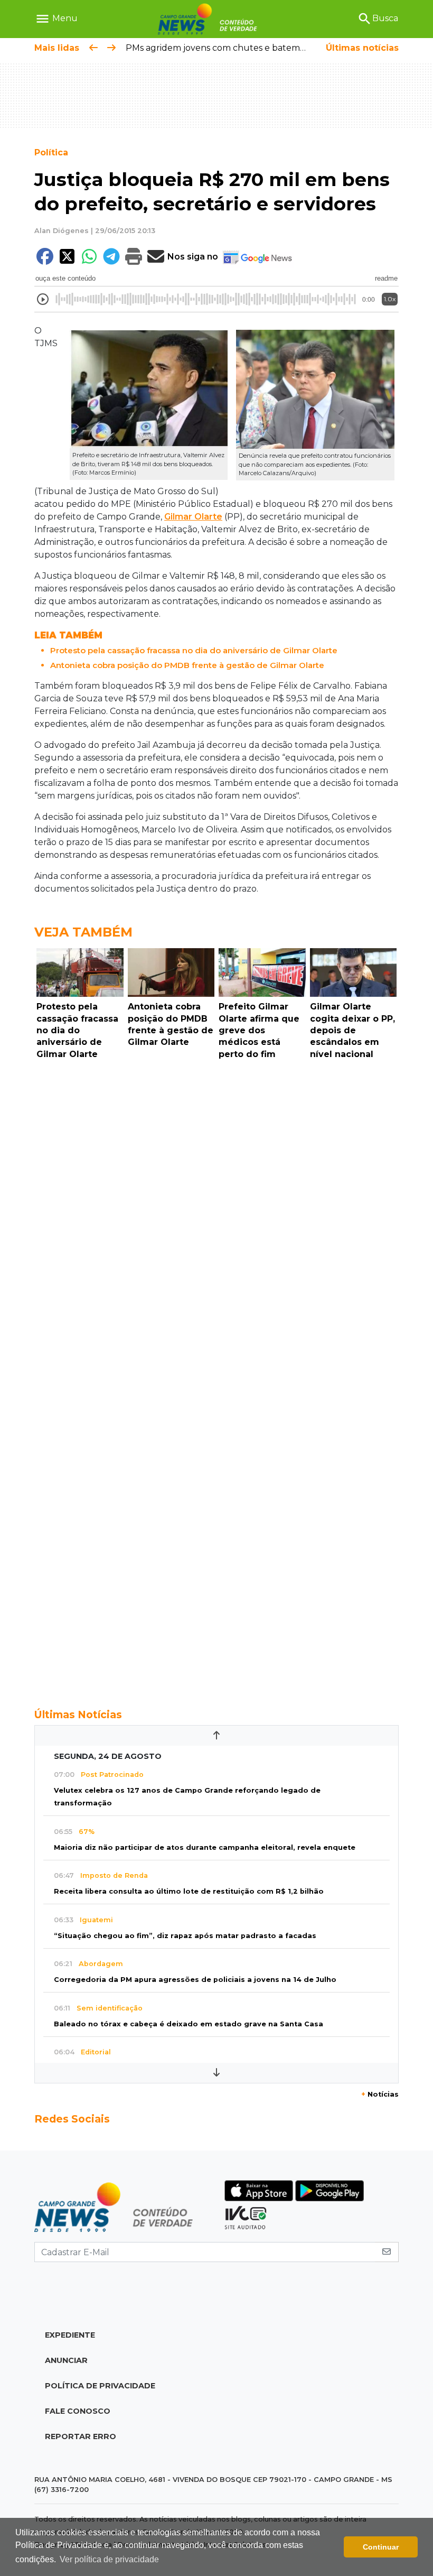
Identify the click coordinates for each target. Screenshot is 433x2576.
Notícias (380, 2094)
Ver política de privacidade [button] (109, 2559)
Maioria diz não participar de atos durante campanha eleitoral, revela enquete (205, 1847)
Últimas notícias (362, 48)
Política (51, 152)
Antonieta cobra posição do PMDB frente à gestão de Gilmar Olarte (187, 665)
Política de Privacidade (100, 2386)
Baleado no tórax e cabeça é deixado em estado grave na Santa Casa (189, 2024)
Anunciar (66, 2360)
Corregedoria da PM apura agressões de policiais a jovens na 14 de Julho (195, 1980)
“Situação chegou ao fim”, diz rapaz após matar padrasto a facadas (185, 1936)
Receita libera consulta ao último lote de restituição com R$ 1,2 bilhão (189, 1891)
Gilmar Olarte (193, 517)
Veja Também (83, 932)
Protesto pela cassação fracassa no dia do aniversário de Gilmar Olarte (194, 650)
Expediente (70, 2335)
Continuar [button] (381, 2547)
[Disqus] (216, 1209)
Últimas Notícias (78, 1715)
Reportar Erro (81, 2436)
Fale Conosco (78, 2411)
